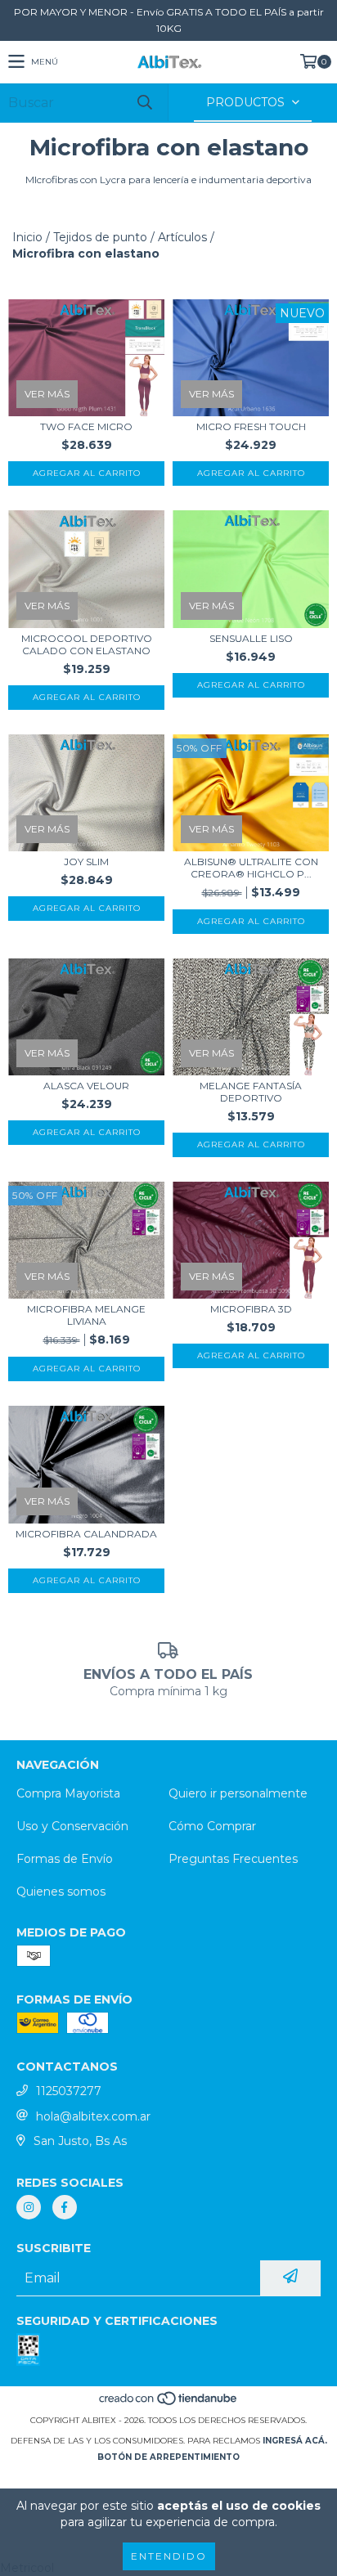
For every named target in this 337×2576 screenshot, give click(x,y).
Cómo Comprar (212, 1826)
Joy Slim (86, 862)
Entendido (169, 2556)
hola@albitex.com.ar (93, 2116)
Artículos (182, 237)
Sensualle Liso (251, 638)
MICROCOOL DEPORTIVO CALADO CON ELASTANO (87, 644)
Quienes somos (61, 1892)
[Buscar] (144, 103)
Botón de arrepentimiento (168, 2457)
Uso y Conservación (72, 1826)
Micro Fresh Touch (251, 426)
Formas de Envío (65, 1859)
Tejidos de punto (100, 237)
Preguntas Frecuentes (233, 1859)
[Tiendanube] (169, 2404)
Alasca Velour (86, 1086)
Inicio (27, 237)
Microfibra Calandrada (86, 1534)
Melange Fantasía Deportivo (251, 1092)
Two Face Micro (86, 426)
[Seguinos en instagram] (29, 2207)
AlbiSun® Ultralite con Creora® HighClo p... (251, 868)
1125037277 (69, 2091)
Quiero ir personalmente (238, 1793)
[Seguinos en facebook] (65, 2207)
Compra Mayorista (68, 1793)
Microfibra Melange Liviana (86, 1315)
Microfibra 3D (251, 1309)
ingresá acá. (295, 2441)
